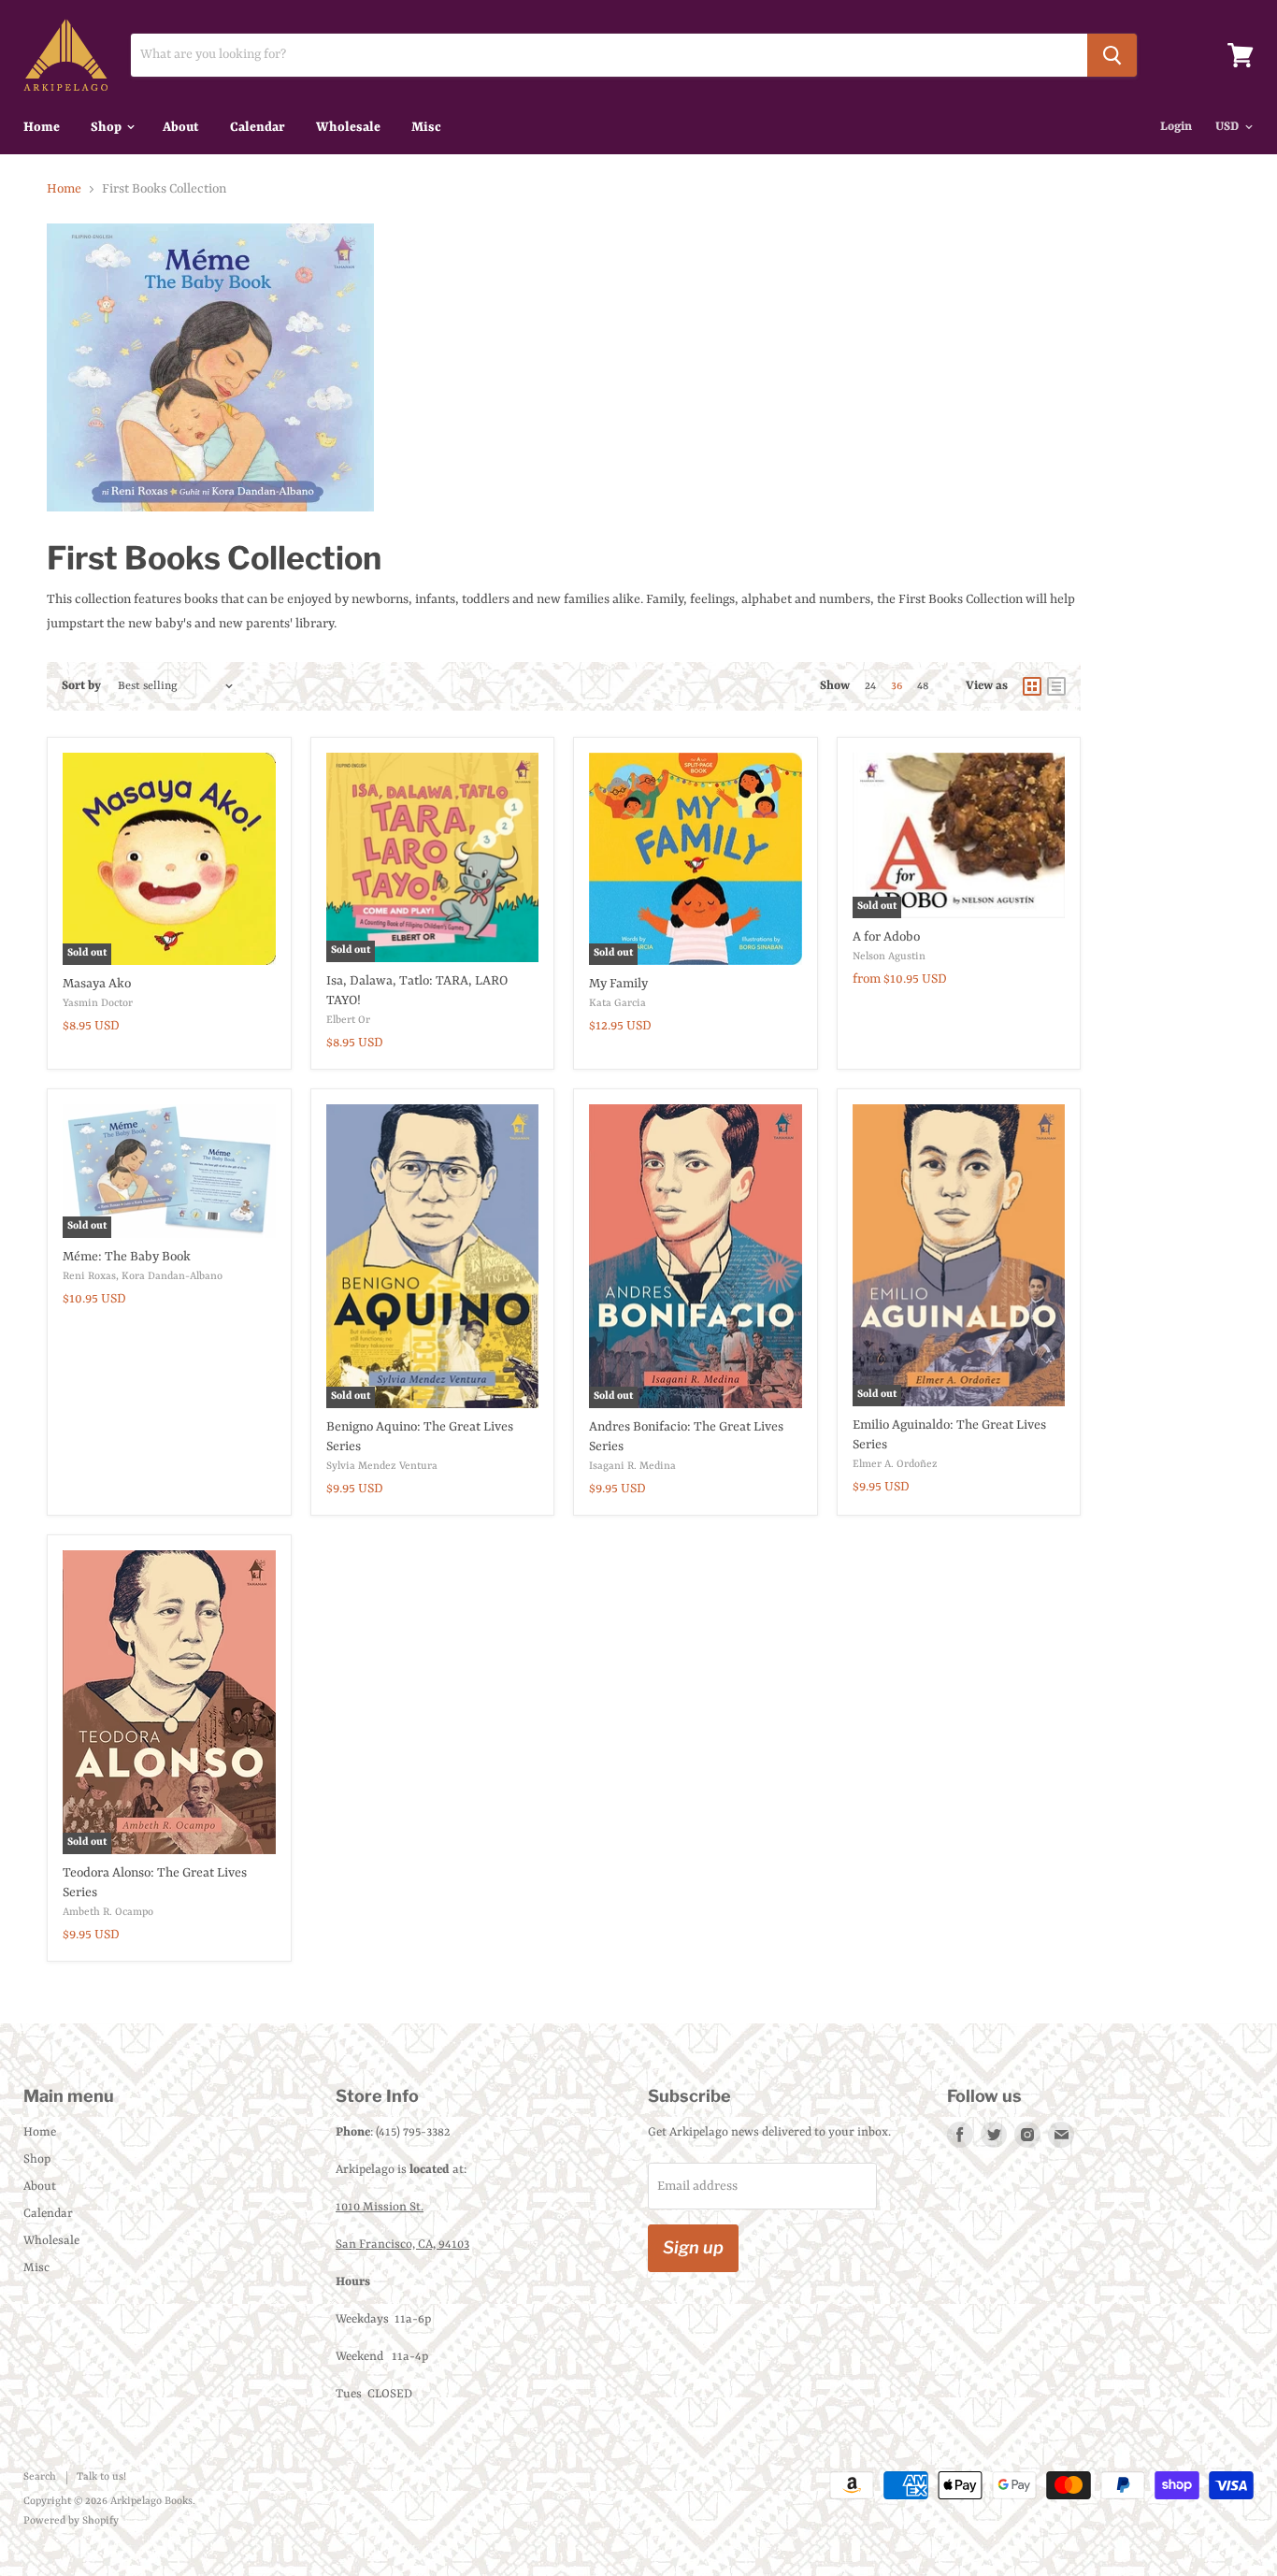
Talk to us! (101, 2477)
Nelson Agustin (889, 957)
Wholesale (348, 127)
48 (923, 686)
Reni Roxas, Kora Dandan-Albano (143, 1277)
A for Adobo (886, 937)
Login (1176, 127)
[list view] (1056, 686)
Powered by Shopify (71, 2521)
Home (42, 127)
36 (897, 686)
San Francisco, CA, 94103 (402, 2245)
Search (40, 2477)
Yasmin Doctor (98, 1004)
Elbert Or (348, 1021)
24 (870, 686)
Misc (426, 127)
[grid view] (1032, 686)
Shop (108, 127)
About (181, 127)
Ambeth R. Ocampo (108, 1913)
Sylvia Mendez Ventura (382, 1467)
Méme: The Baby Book (127, 1257)
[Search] (1112, 55)
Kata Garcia (617, 1004)
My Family (618, 984)
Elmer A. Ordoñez (895, 1465)
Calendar (258, 127)
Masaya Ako (97, 984)
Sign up (693, 2247)
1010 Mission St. (380, 2207)
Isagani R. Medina (632, 1467)
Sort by (81, 686)
